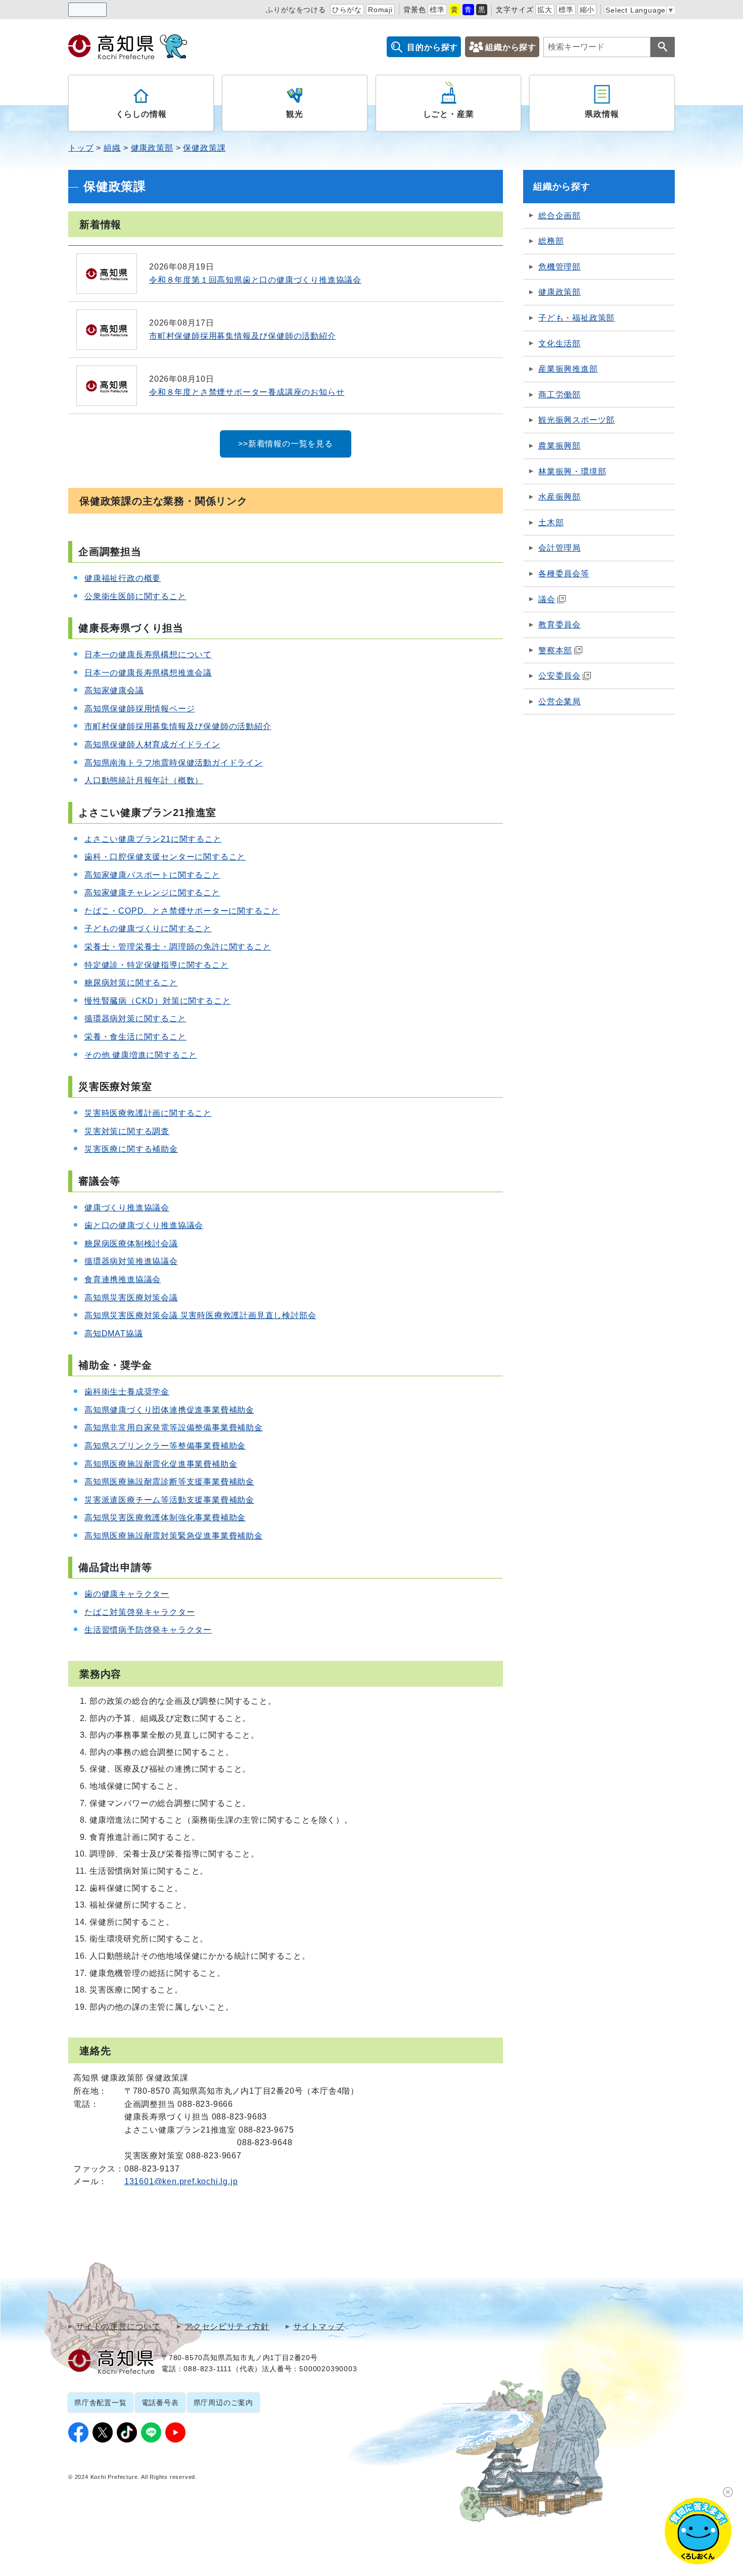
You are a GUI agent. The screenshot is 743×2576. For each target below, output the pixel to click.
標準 (437, 10)
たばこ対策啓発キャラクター (140, 1612)
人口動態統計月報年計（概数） (144, 780)
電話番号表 (160, 2403)
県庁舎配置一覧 (101, 2403)
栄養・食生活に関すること (135, 1037)
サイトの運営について (118, 2327)
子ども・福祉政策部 (576, 318)
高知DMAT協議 (113, 1334)
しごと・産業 (449, 114)
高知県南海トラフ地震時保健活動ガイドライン (174, 763)
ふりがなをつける (296, 10)
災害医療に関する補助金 (131, 1149)
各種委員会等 (564, 574)
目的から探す (432, 47)
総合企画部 (560, 216)
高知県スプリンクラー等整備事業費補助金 (165, 1446)
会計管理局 (560, 548)
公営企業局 (560, 702)
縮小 (587, 10)
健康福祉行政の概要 (123, 578)
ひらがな (347, 10)
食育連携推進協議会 (123, 1279)
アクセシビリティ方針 (227, 2327)
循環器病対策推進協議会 (131, 1261)
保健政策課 (204, 148)
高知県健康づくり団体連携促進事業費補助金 (169, 1410)
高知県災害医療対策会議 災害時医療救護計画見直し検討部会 (200, 1315)
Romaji (380, 10)
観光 (295, 114)
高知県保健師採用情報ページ (140, 709)
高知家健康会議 (114, 690)
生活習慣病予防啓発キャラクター (148, 1630)
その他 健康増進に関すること (141, 1055)
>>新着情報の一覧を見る (286, 444)
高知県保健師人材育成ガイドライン (152, 744)
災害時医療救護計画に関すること (148, 1113)
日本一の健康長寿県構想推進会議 (148, 673)
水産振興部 (560, 497)
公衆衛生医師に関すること (135, 596)
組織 (112, 148)
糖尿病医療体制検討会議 (131, 1244)
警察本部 (555, 650)
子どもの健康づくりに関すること (148, 929)
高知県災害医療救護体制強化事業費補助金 (165, 1518)
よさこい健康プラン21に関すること (153, 839)
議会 (547, 599)
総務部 (551, 241)
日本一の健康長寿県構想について (148, 654)
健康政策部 (152, 148)
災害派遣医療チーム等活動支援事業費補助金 (169, 1500)
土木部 (551, 523)
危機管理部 (560, 267)
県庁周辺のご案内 (223, 2403)
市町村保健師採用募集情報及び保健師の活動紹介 (178, 726)
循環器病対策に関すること (135, 1019)
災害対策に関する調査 (127, 1131)
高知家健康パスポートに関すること (152, 875)
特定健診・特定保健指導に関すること (157, 965)
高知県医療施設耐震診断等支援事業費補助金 (169, 1482)
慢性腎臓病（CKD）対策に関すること (157, 1001)
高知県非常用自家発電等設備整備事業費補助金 (174, 1428)
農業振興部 (560, 446)
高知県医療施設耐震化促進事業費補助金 (161, 1464)
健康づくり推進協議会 (127, 1208)
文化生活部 (560, 344)
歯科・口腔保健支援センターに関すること (165, 857)
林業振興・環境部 (572, 471)
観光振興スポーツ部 (576, 420)
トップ (81, 148)
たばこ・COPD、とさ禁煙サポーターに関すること (182, 911)
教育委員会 (560, 625)
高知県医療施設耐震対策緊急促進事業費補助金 (174, 1536)
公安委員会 (560, 676)
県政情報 (602, 114)
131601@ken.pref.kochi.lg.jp (181, 2181)
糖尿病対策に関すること (131, 983)
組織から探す (511, 47)
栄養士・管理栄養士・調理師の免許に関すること (178, 947)
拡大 (545, 10)
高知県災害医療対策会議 (131, 1298)
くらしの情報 (141, 114)
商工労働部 (560, 395)
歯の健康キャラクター (127, 1594)
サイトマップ (319, 2327)
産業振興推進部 (568, 369)
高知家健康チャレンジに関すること (152, 893)
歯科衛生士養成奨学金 (127, 1392)
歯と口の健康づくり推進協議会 (144, 1225)
